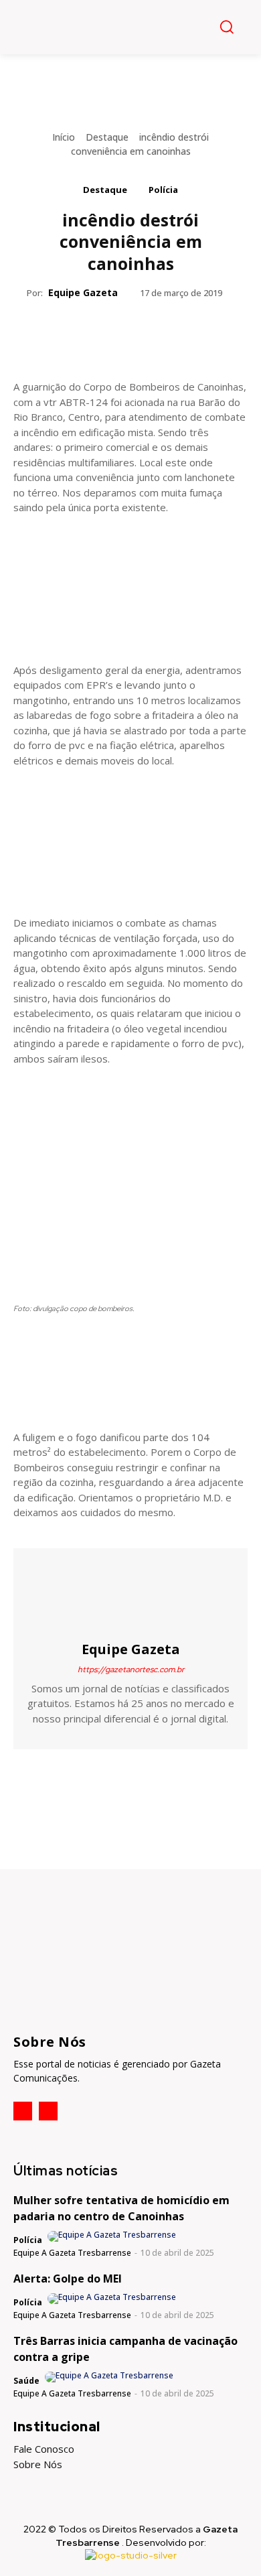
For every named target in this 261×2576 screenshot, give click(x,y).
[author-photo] (113, 2236)
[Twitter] (99, 333)
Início (64, 137)
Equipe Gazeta (83, 292)
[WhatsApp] (161, 333)
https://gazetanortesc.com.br (131, 1670)
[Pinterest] (130, 333)
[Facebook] (68, 333)
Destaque (107, 137)
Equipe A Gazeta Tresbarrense (72, 2253)
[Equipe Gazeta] (130, 1594)
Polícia (163, 190)
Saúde (26, 2381)
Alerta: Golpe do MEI (68, 2279)
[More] (192, 333)
